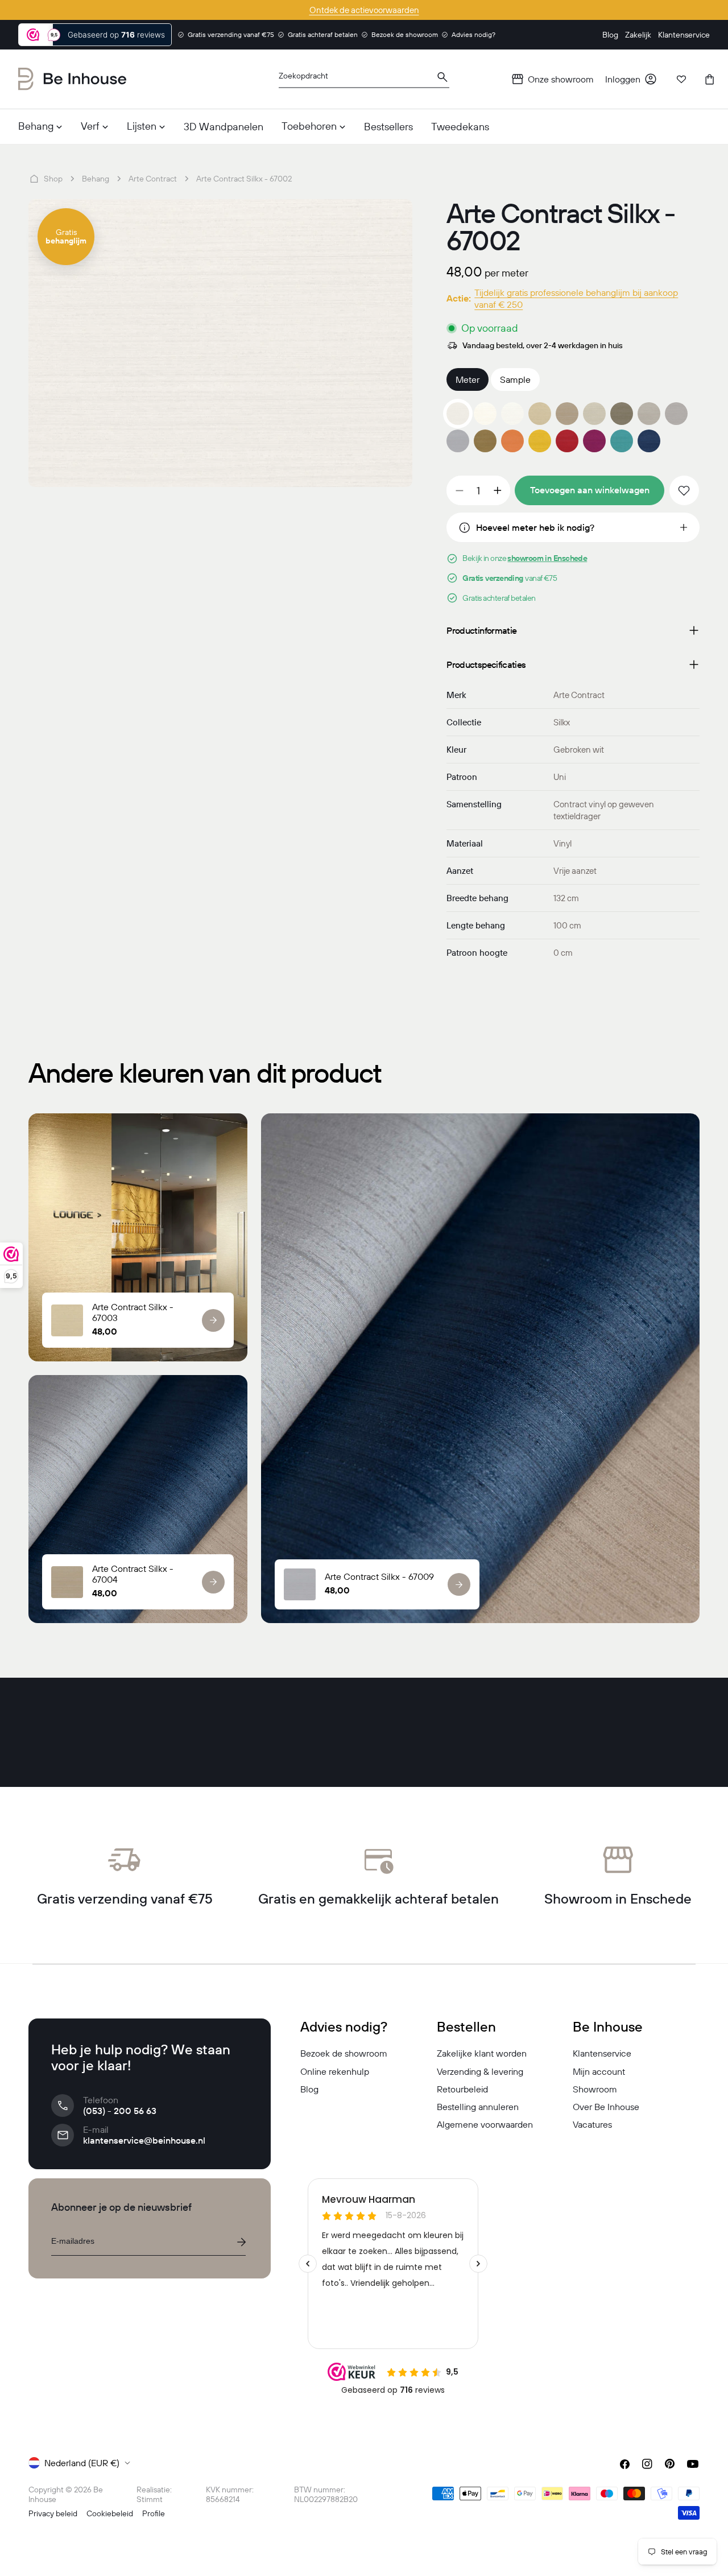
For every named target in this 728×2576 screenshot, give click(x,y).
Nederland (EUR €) (82, 2463)
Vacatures (592, 2124)
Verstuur (241, 2242)
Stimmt (150, 2499)
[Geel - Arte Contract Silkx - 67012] (540, 441)
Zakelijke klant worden (482, 2053)
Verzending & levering (480, 2071)
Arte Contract (153, 179)
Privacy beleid (53, 2513)
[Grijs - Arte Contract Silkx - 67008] (676, 414)
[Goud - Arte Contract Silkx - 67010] (485, 441)
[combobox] (364, 79)
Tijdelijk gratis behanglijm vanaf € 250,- (364, 10)
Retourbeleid (462, 2089)
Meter (468, 379)
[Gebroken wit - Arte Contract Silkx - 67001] (485, 414)
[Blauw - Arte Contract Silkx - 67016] (649, 441)
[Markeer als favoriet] (684, 490)
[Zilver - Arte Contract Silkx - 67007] (649, 414)
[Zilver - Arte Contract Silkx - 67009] (458, 441)
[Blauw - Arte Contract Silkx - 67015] (622, 441)
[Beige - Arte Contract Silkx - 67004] (567, 414)
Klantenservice (602, 2053)
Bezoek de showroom (344, 2053)
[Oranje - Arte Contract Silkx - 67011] (512, 441)
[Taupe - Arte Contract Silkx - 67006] (622, 414)
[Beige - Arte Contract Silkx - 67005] (594, 414)
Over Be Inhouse (606, 2107)
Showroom (595, 2089)
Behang (96, 179)
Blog (309, 2089)
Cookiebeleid (110, 2513)
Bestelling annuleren (478, 2107)
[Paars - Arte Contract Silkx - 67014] (594, 441)
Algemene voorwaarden (485, 2124)
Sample (515, 379)
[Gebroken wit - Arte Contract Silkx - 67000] (512, 414)
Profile (154, 2513)
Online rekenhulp (335, 2071)
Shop (53, 179)
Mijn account (599, 2071)
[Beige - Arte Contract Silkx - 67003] (540, 414)
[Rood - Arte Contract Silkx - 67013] (567, 441)
